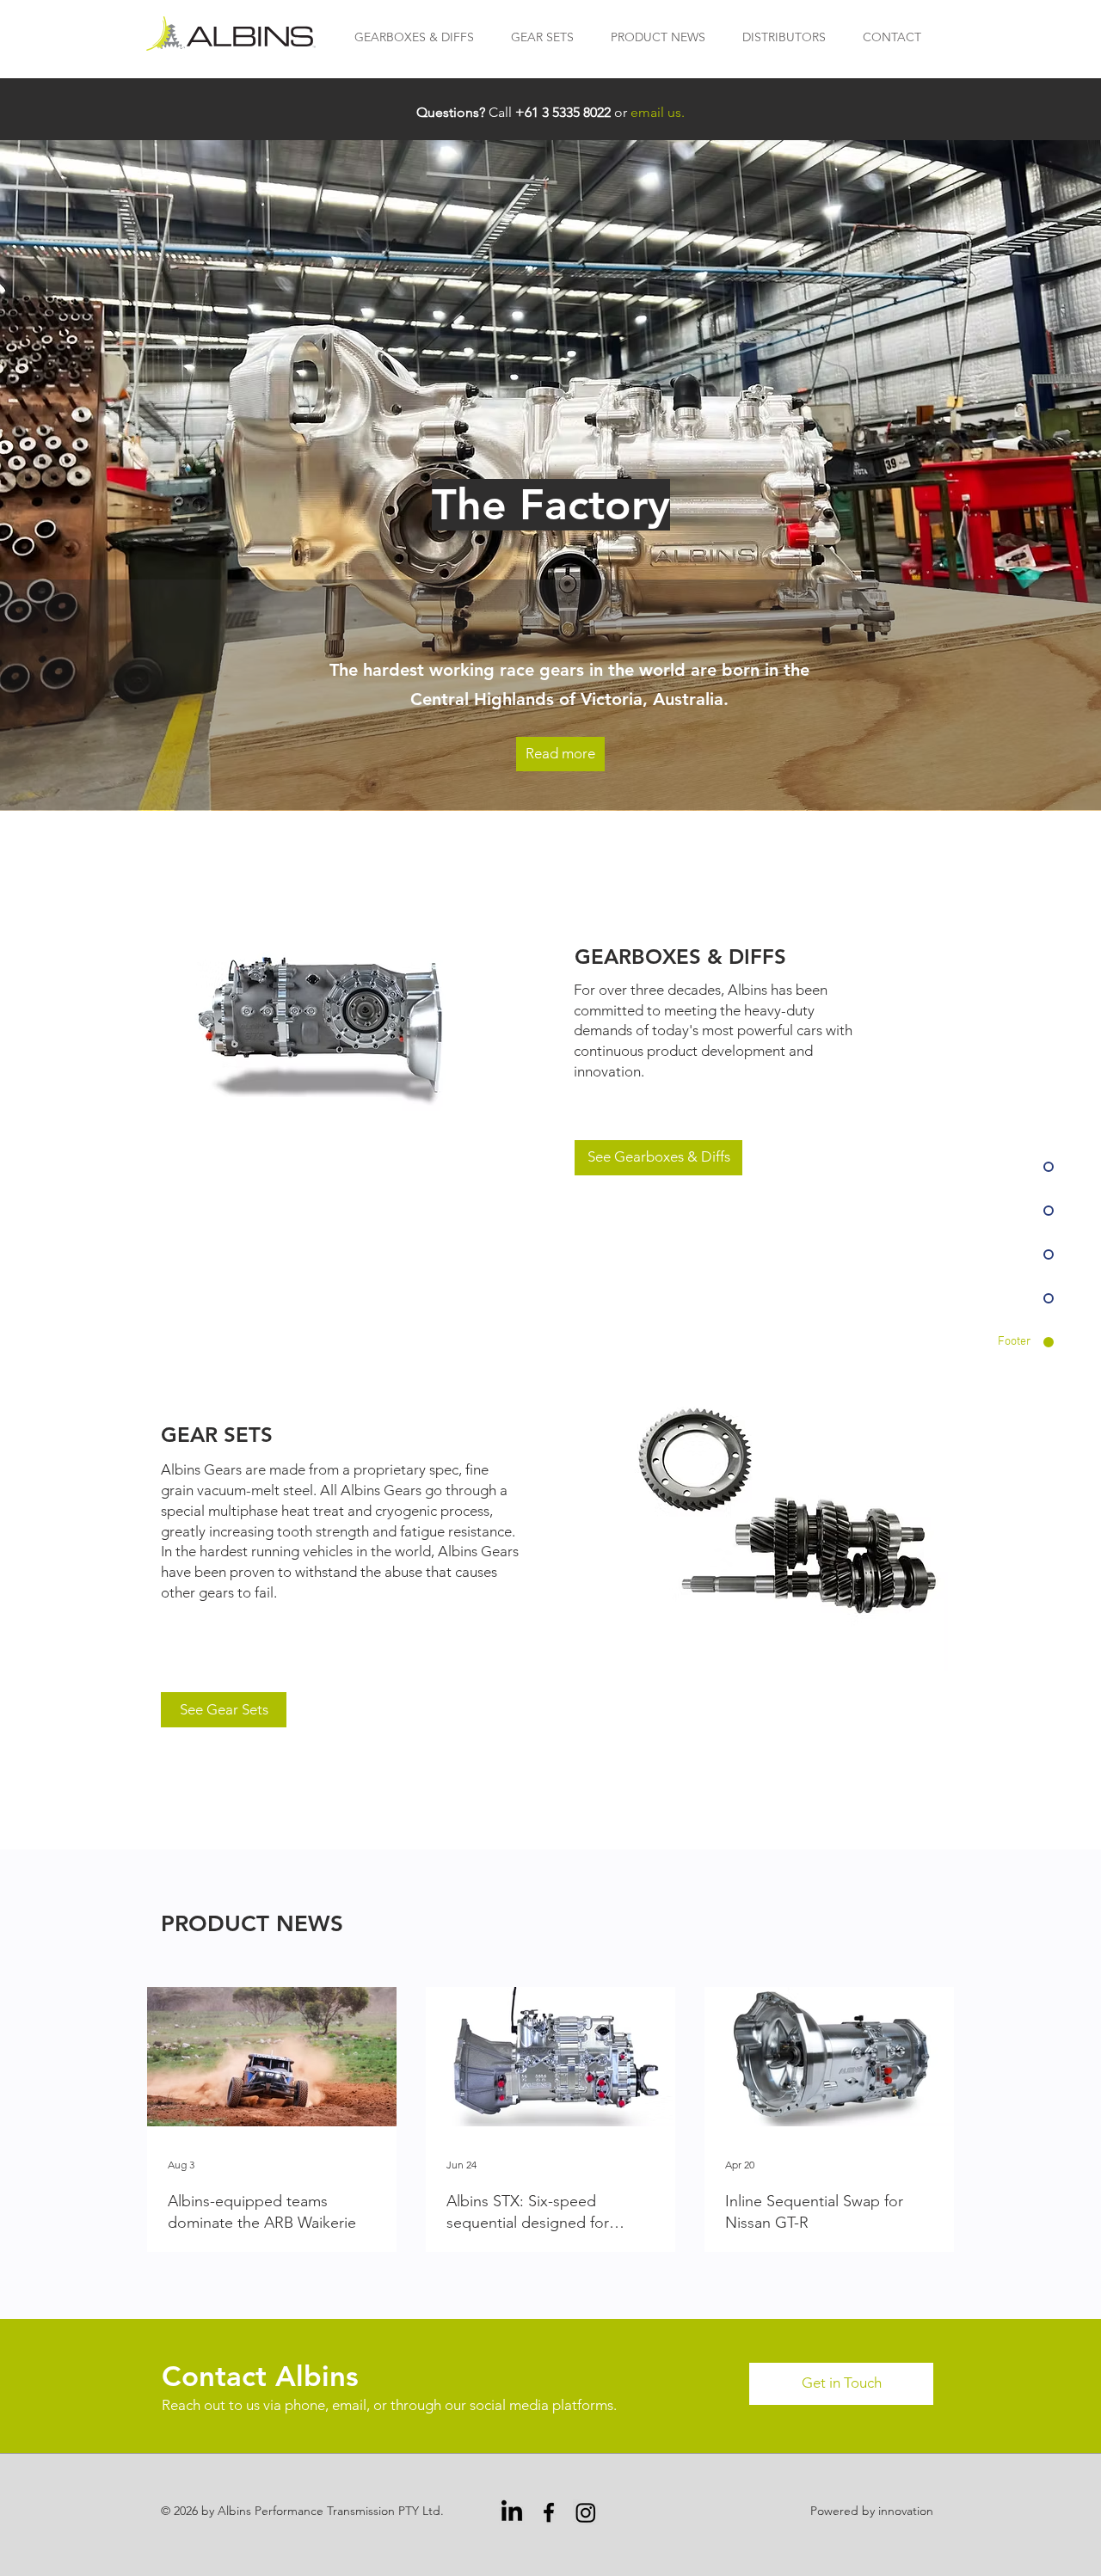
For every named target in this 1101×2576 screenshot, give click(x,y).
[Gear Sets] (788, 1512)
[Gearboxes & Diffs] (330, 1026)
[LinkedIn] (512, 2512)
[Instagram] (586, 2512)
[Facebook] (549, 2512)
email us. (658, 112)
